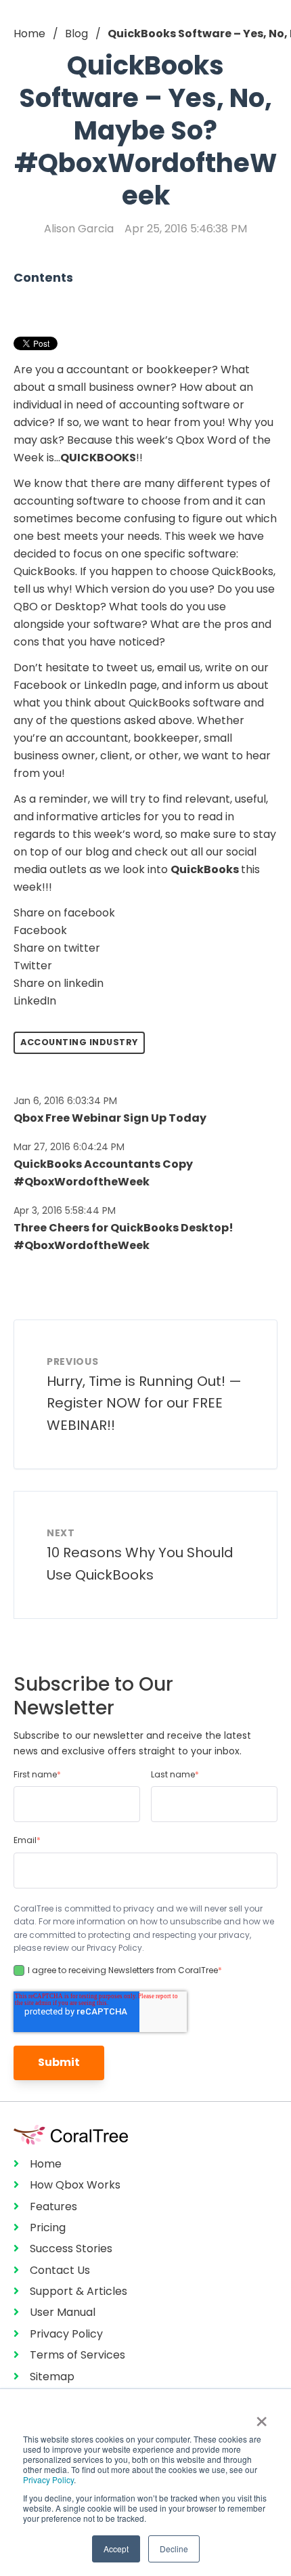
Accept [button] (116, 2549)
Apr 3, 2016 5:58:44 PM (65, 1210)
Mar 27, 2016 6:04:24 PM (69, 1147)
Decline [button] (174, 2549)
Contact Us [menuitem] (60, 2270)
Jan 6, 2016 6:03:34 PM (65, 1101)
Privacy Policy (48, 2479)
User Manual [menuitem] (63, 2312)
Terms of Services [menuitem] (77, 2355)
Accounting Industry (79, 1042)
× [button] (262, 2417)
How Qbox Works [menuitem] (75, 2185)
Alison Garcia (79, 229)
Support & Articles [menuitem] (79, 2291)
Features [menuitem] (53, 2207)
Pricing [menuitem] (48, 2227)
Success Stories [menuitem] (71, 2248)
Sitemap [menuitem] (52, 2377)
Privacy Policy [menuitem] (66, 2334)
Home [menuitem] (46, 2164)
